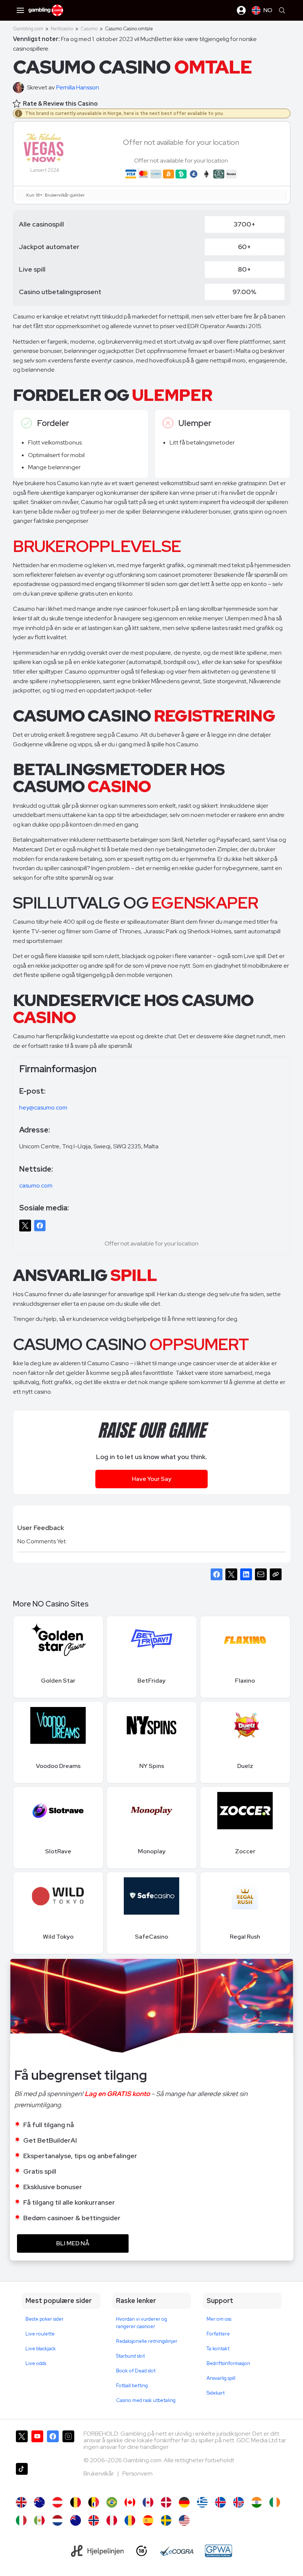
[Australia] (39, 2502)
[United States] (184, 2520)
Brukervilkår (99, 2473)
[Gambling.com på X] (22, 2444)
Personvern (137, 2473)
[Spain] (148, 2520)
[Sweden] (166, 2520)
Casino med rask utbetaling (146, 2400)
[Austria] (57, 2502)
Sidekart (216, 2393)
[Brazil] (112, 2502)
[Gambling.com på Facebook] (53, 2444)
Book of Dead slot (136, 2371)
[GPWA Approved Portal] (218, 2551)
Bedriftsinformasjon (228, 2363)
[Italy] (21, 2520)
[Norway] (94, 2520)
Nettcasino (62, 29)
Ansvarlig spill (221, 2378)
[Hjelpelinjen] (97, 2551)
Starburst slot (130, 2356)
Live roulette (40, 2334)
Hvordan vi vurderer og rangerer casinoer (142, 2323)
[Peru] (112, 2520)
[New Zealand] (76, 2520)
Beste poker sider (45, 2319)
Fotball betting (132, 2386)
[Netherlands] (57, 2520)
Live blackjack (41, 2349)
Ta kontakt (218, 2349)
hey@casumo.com (43, 1108)
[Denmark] (166, 2502)
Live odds (36, 2363)
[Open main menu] (20, 10)
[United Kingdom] (21, 2502)
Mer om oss (219, 2319)
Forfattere (218, 2334)
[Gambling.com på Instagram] (68, 2444)
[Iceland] (220, 2502)
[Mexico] (39, 2520)
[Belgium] (76, 2502)
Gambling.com (28, 29)
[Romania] (130, 2520)
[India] (257, 2502)
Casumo (89, 29)
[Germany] (184, 2502)
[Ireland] (275, 2502)
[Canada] (130, 2502)
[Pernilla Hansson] (20, 88)
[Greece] (202, 2502)
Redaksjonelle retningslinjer (147, 2341)
